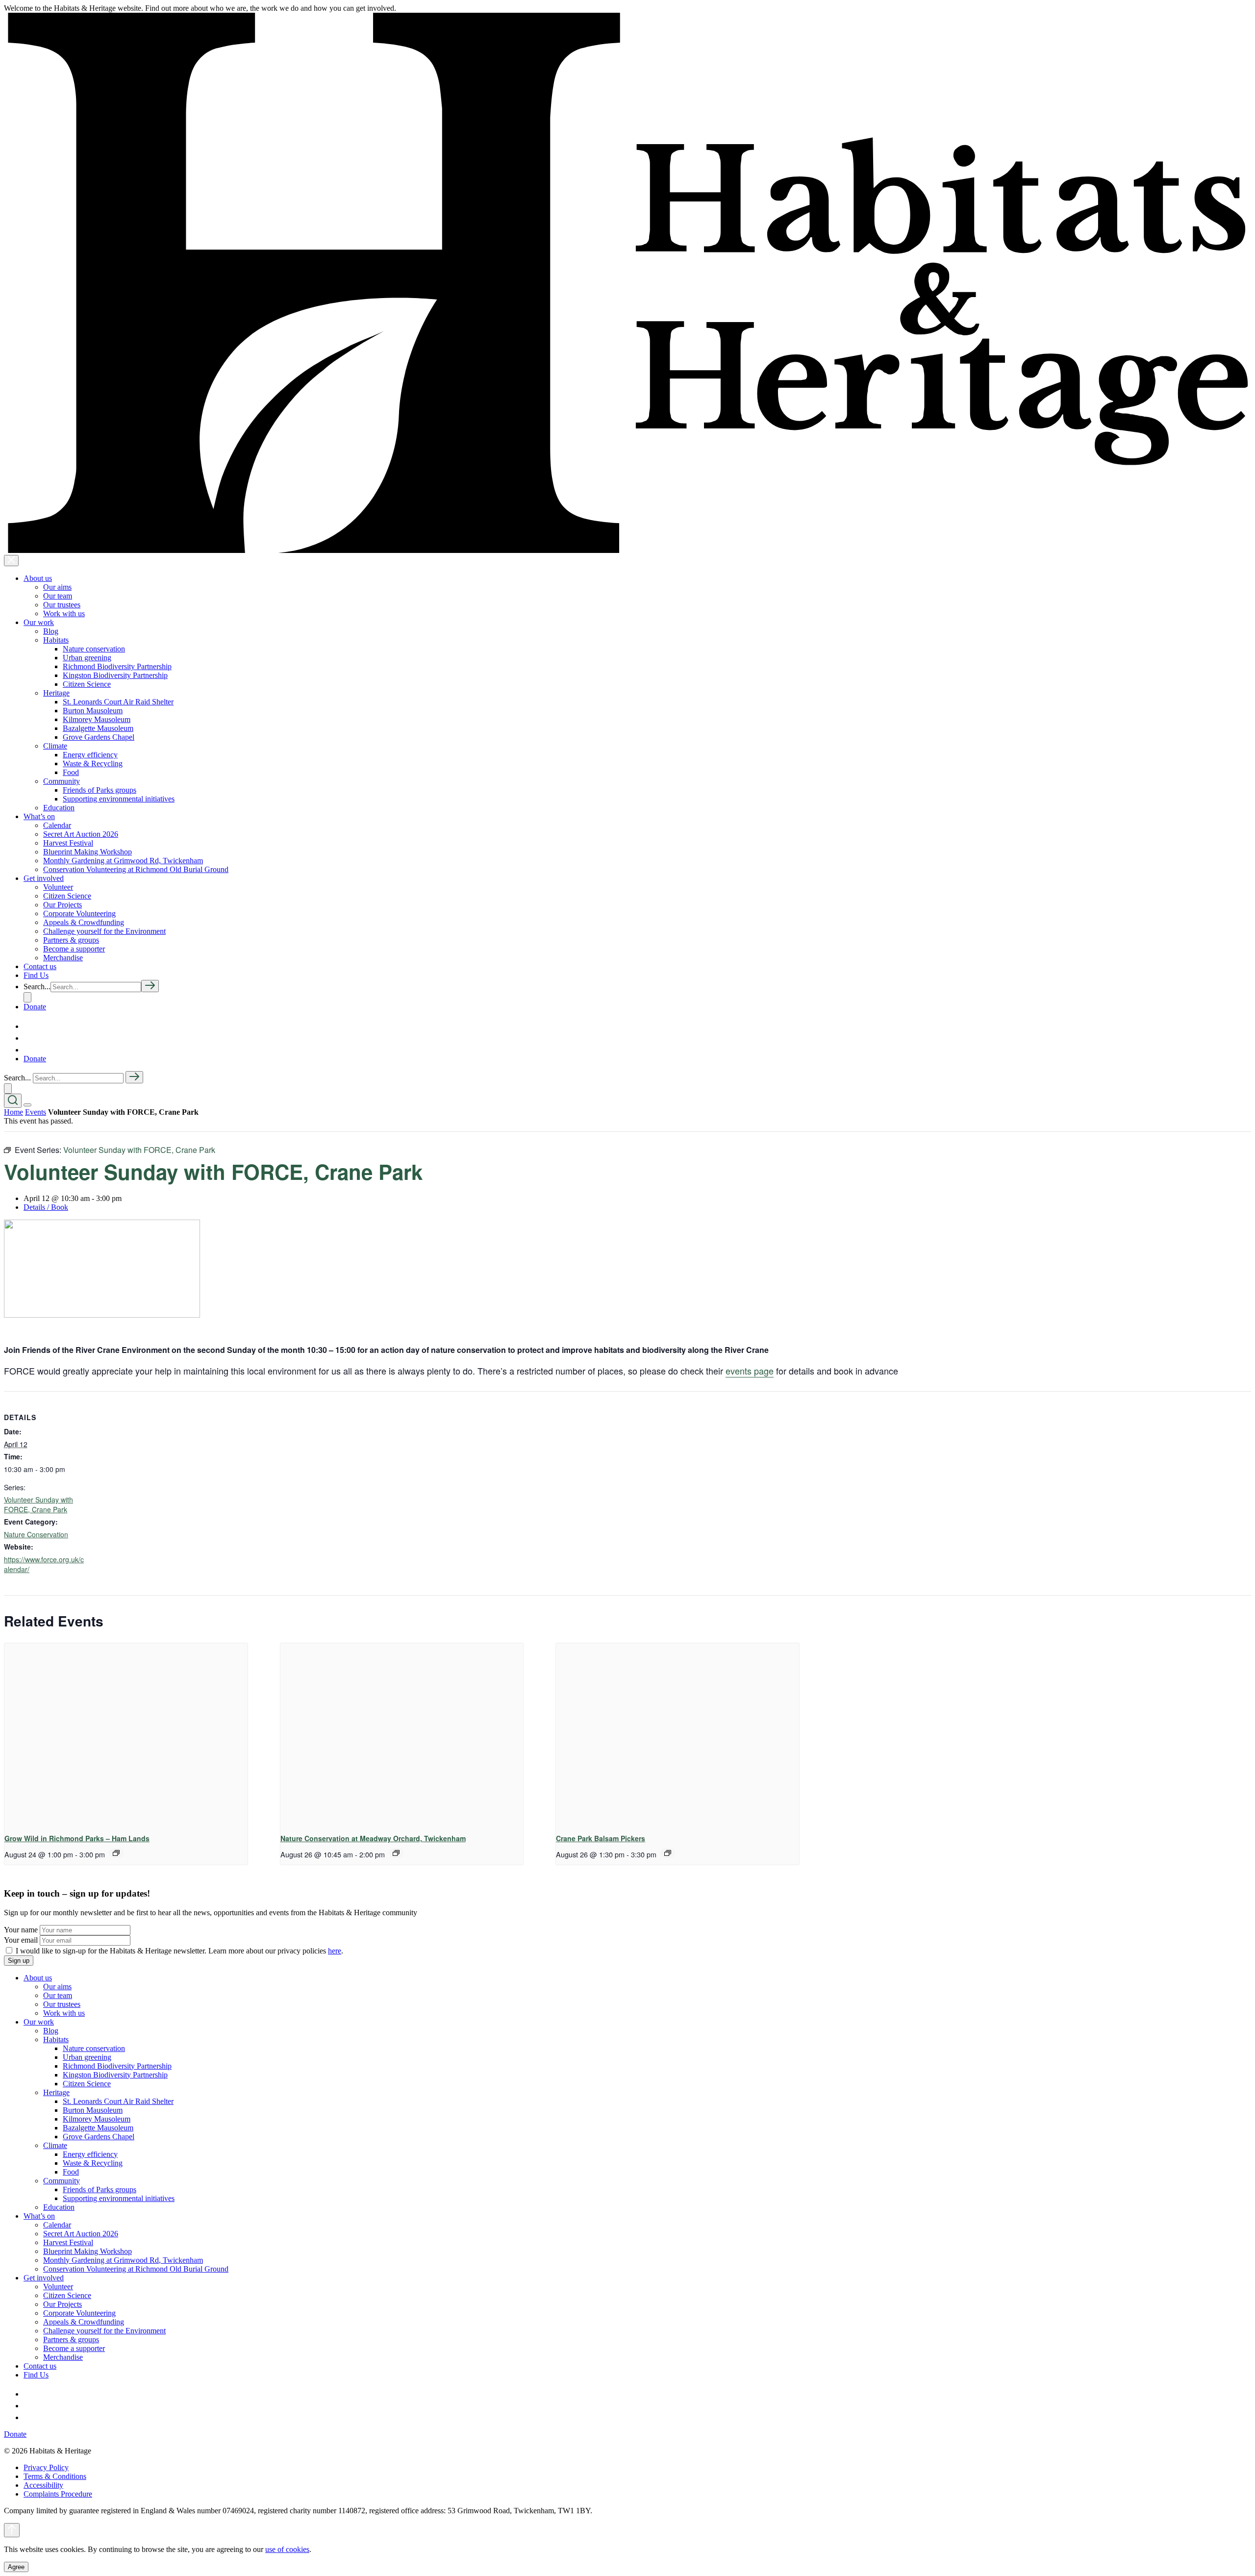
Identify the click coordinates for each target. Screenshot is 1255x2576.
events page (750, 1371)
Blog (51, 631)
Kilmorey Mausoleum (97, 719)
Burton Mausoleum (93, 711)
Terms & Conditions (55, 2476)
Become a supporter (74, 949)
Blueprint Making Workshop (88, 852)
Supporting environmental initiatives (119, 799)
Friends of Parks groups (100, 790)
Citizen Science (87, 684)
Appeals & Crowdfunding (84, 922)
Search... (37, 987)
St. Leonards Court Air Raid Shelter (118, 702)
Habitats (56, 640)
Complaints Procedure (58, 2494)
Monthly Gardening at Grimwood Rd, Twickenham (123, 861)
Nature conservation (94, 649)
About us (38, 578)
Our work (39, 622)
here (335, 1951)
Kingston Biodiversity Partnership (115, 675)
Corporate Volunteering (79, 913)
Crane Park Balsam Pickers (601, 1838)
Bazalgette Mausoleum (98, 728)
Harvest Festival (68, 843)
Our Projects (63, 905)
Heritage (56, 693)
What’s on (39, 816)
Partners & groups (71, 940)
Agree (16, 2567)
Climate (55, 746)
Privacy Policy (46, 2467)
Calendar (57, 825)
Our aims (57, 587)
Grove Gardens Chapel (99, 737)
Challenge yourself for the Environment (104, 931)
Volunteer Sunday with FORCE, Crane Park (38, 1504)
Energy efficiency (90, 755)
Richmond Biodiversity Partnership (117, 666)
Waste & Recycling (93, 763)
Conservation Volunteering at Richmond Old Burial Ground (136, 869)
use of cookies (287, 2549)
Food (71, 772)
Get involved (44, 878)
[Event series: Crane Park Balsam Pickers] (668, 1853)
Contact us (40, 966)
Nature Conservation (36, 1534)
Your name (21, 1930)
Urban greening (87, 658)
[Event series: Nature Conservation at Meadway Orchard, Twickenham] (396, 1853)
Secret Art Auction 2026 (81, 834)
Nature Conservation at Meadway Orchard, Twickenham (373, 1838)
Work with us (64, 613)
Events (36, 1112)
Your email (21, 1940)
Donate (35, 1007)
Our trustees (62, 605)
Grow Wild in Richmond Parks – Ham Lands (77, 1838)
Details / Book (46, 1207)
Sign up (19, 1961)
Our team (58, 596)
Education (59, 808)
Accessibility (43, 2485)
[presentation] (126, 1734)
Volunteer (58, 887)
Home (13, 1112)
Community (62, 781)
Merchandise (63, 958)
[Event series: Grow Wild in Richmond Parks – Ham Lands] (116, 1853)
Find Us (36, 975)
